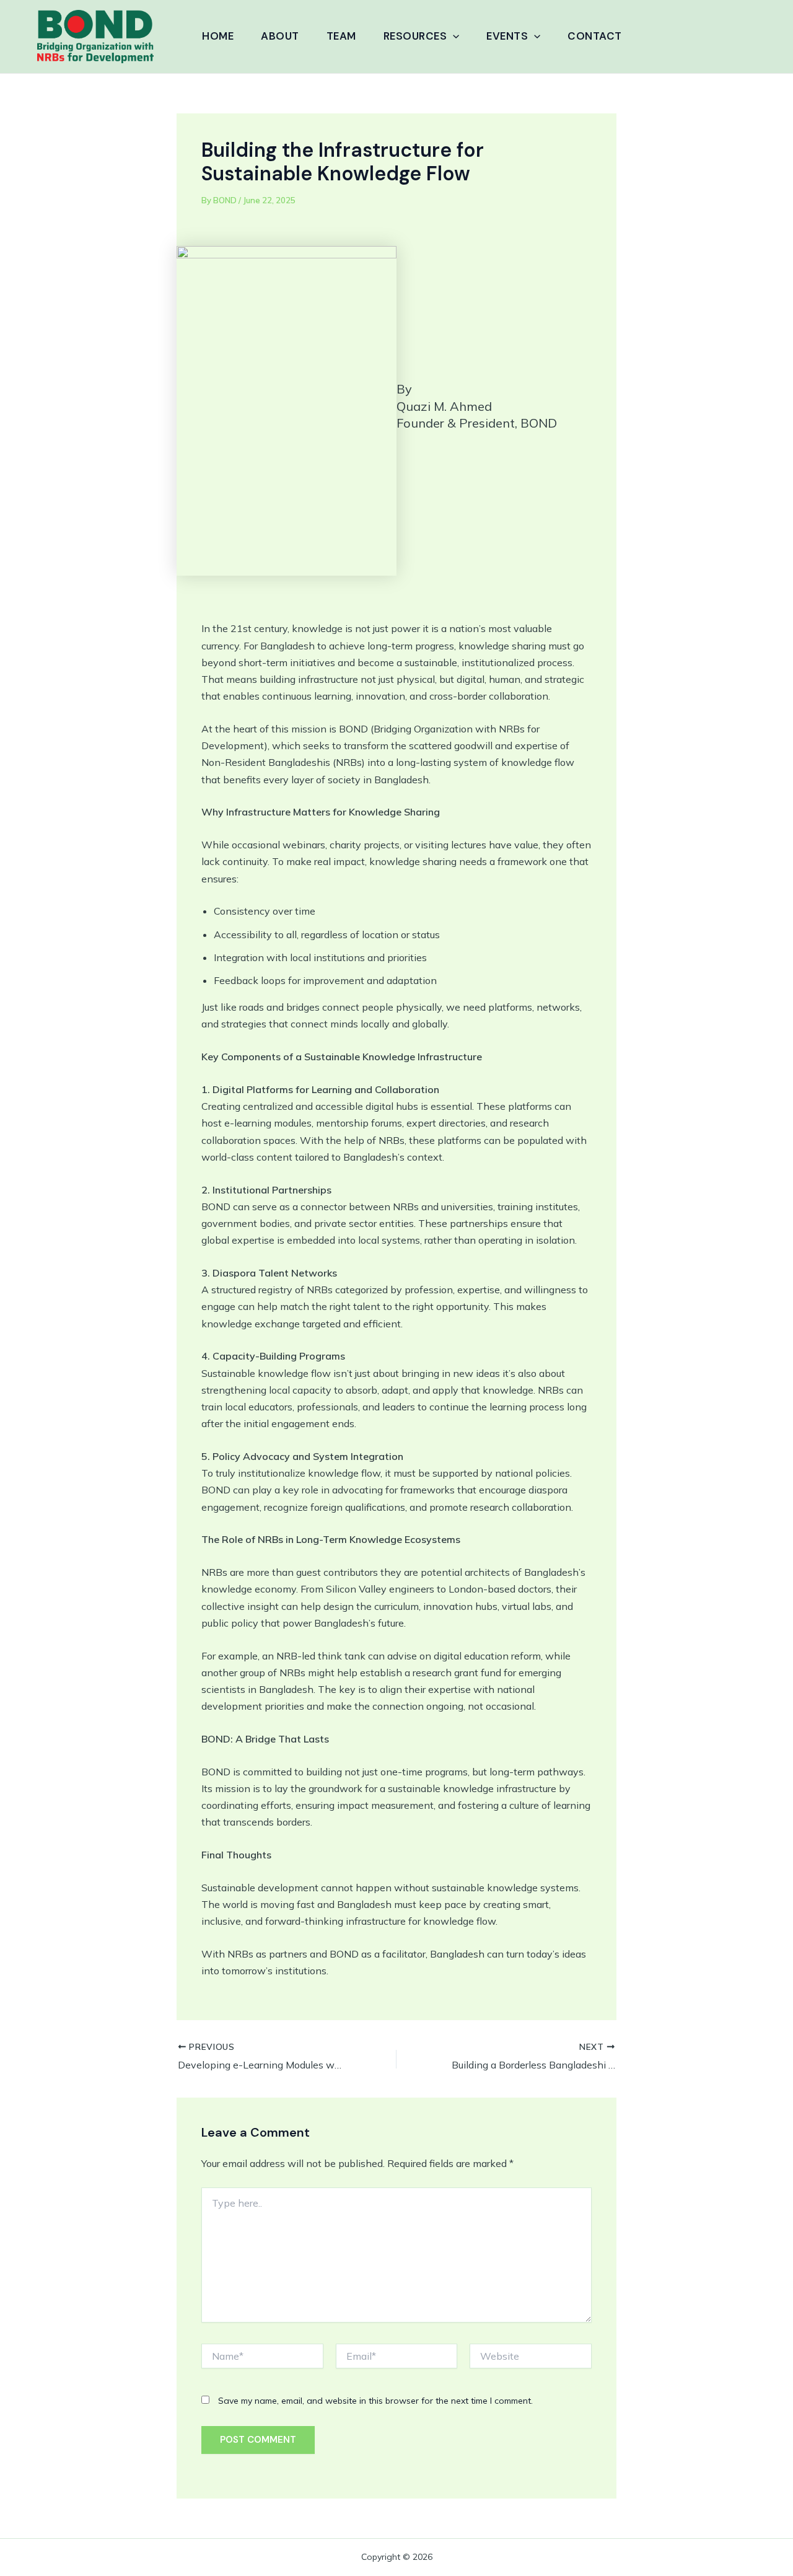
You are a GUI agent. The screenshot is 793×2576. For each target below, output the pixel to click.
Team (341, 36)
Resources (415, 36)
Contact (595, 36)
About (280, 36)
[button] (453, 36)
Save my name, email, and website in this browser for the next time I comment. (375, 2401)
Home (218, 36)
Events (507, 36)
